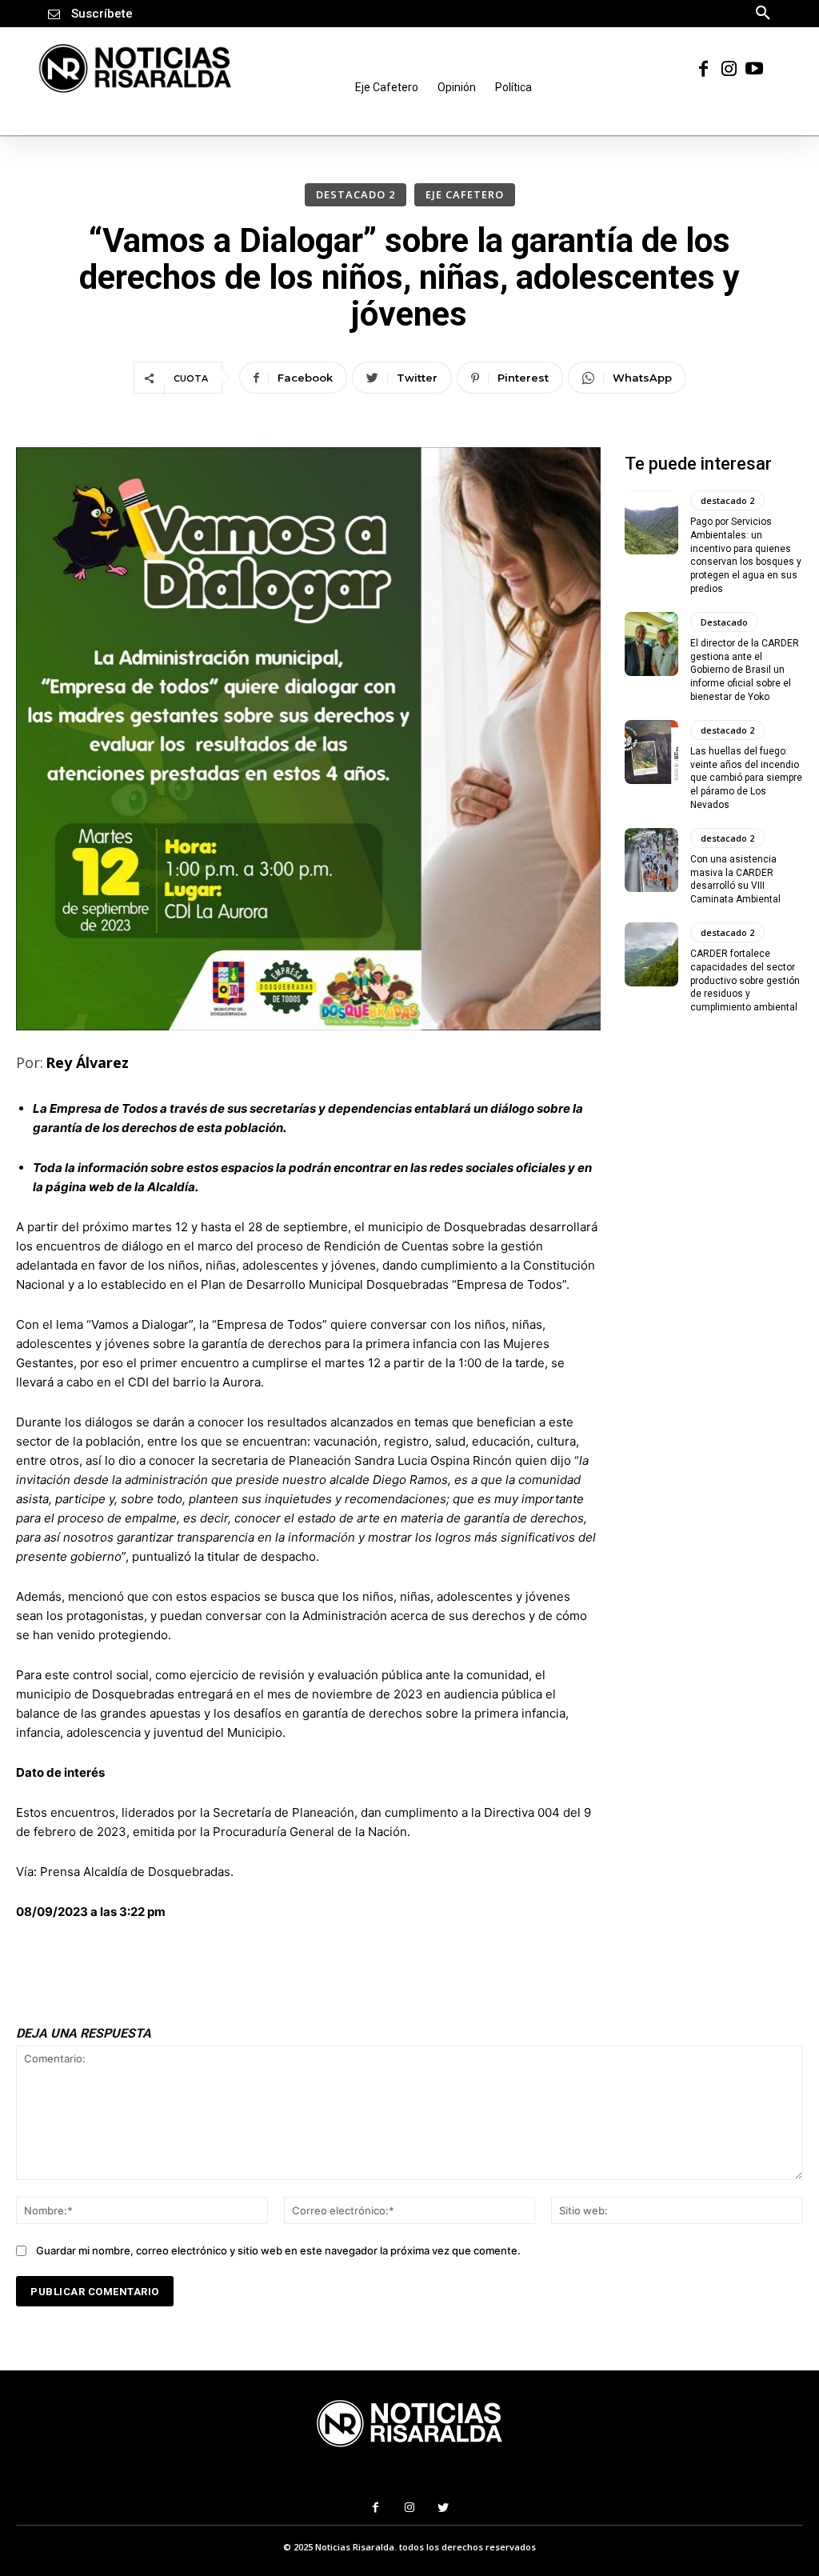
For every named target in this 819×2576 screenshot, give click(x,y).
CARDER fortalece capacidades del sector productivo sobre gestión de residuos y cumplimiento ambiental (745, 980)
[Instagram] (729, 68)
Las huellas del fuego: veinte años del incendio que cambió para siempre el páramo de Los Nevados (746, 777)
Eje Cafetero (465, 194)
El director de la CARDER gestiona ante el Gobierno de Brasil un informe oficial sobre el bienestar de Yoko (745, 669)
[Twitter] (443, 2508)
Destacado (724, 621)
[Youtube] (754, 68)
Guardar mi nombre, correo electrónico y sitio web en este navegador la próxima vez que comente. (278, 2250)
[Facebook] (703, 68)
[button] (763, 12)
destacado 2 (356, 194)
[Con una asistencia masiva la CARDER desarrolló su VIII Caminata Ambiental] (651, 859)
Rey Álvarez (87, 1062)
